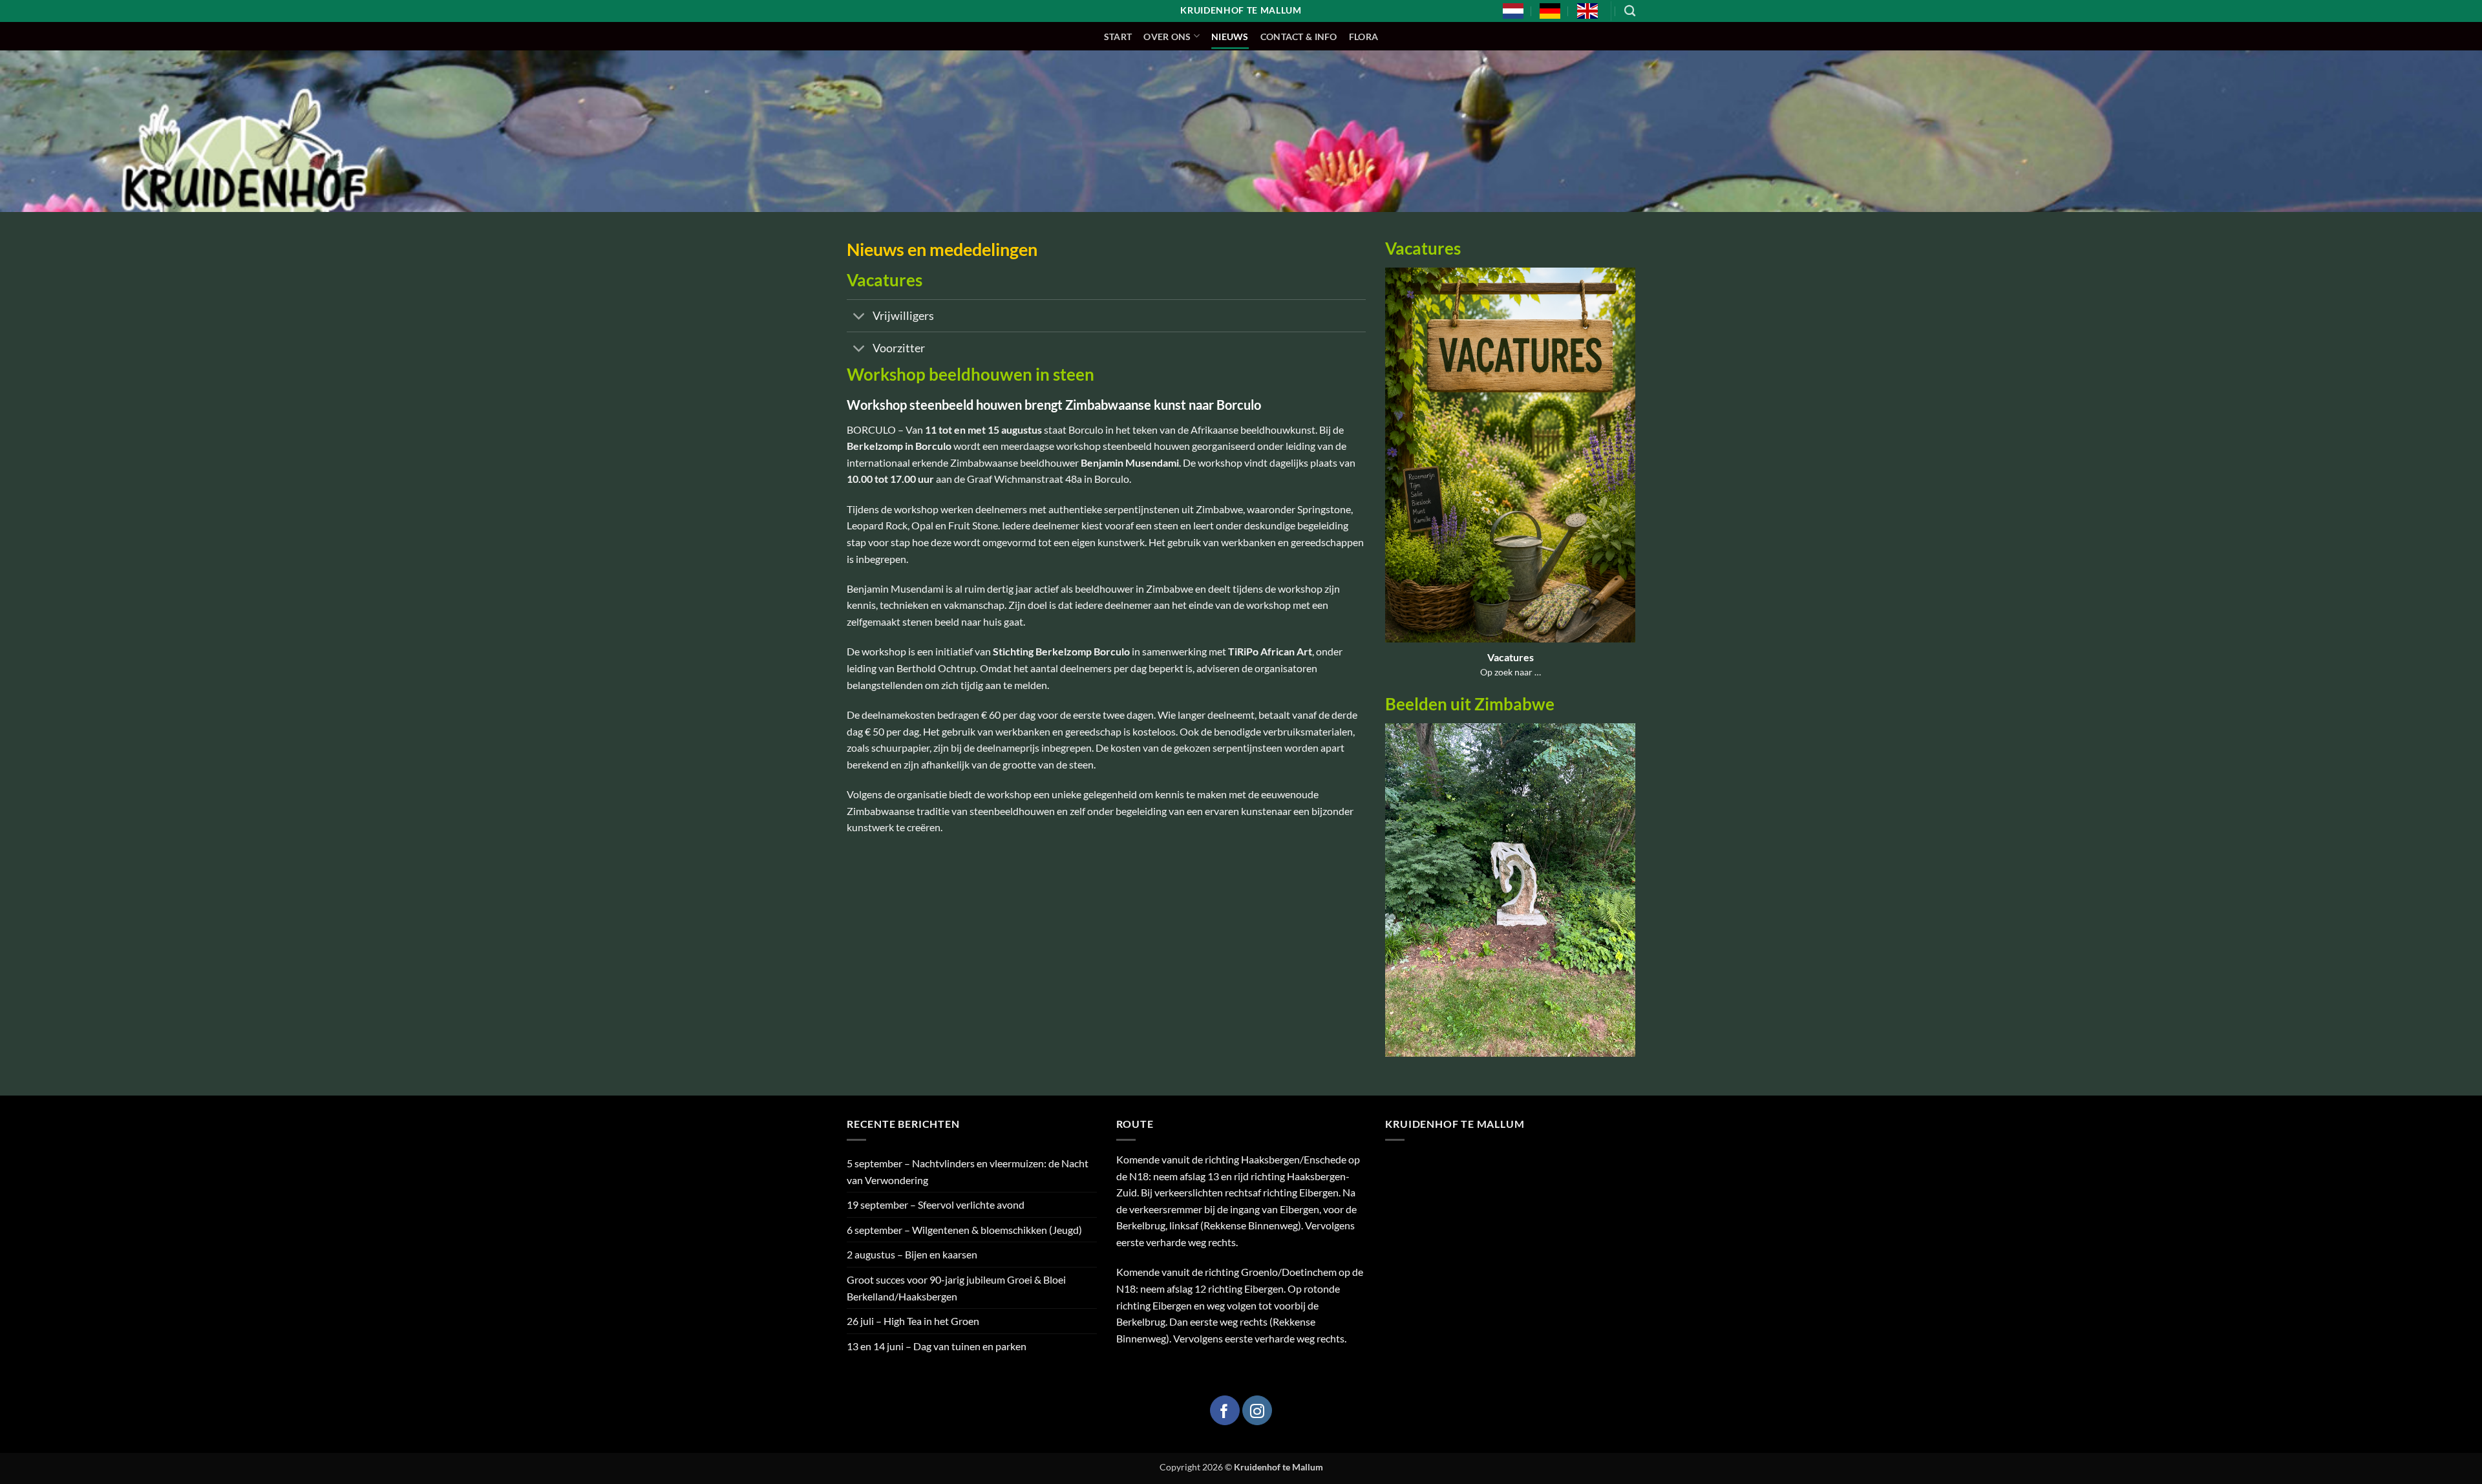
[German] (1550, 11)
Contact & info (1299, 37)
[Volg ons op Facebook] (1225, 1410)
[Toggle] (859, 317)
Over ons (1167, 37)
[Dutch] (1513, 11)
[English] (1587, 11)
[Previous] (1392, 898)
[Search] (1630, 11)
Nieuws (1230, 37)
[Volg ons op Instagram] (1257, 1410)
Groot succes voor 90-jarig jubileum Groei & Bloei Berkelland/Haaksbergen (956, 1288)
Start (1118, 37)
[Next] (1628, 898)
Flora (1363, 37)
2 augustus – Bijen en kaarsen (912, 1254)
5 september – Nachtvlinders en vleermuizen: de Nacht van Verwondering (968, 1171)
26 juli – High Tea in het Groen (913, 1321)
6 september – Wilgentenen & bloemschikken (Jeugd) (964, 1230)
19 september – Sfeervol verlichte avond (936, 1204)
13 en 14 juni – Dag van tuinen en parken (937, 1346)
